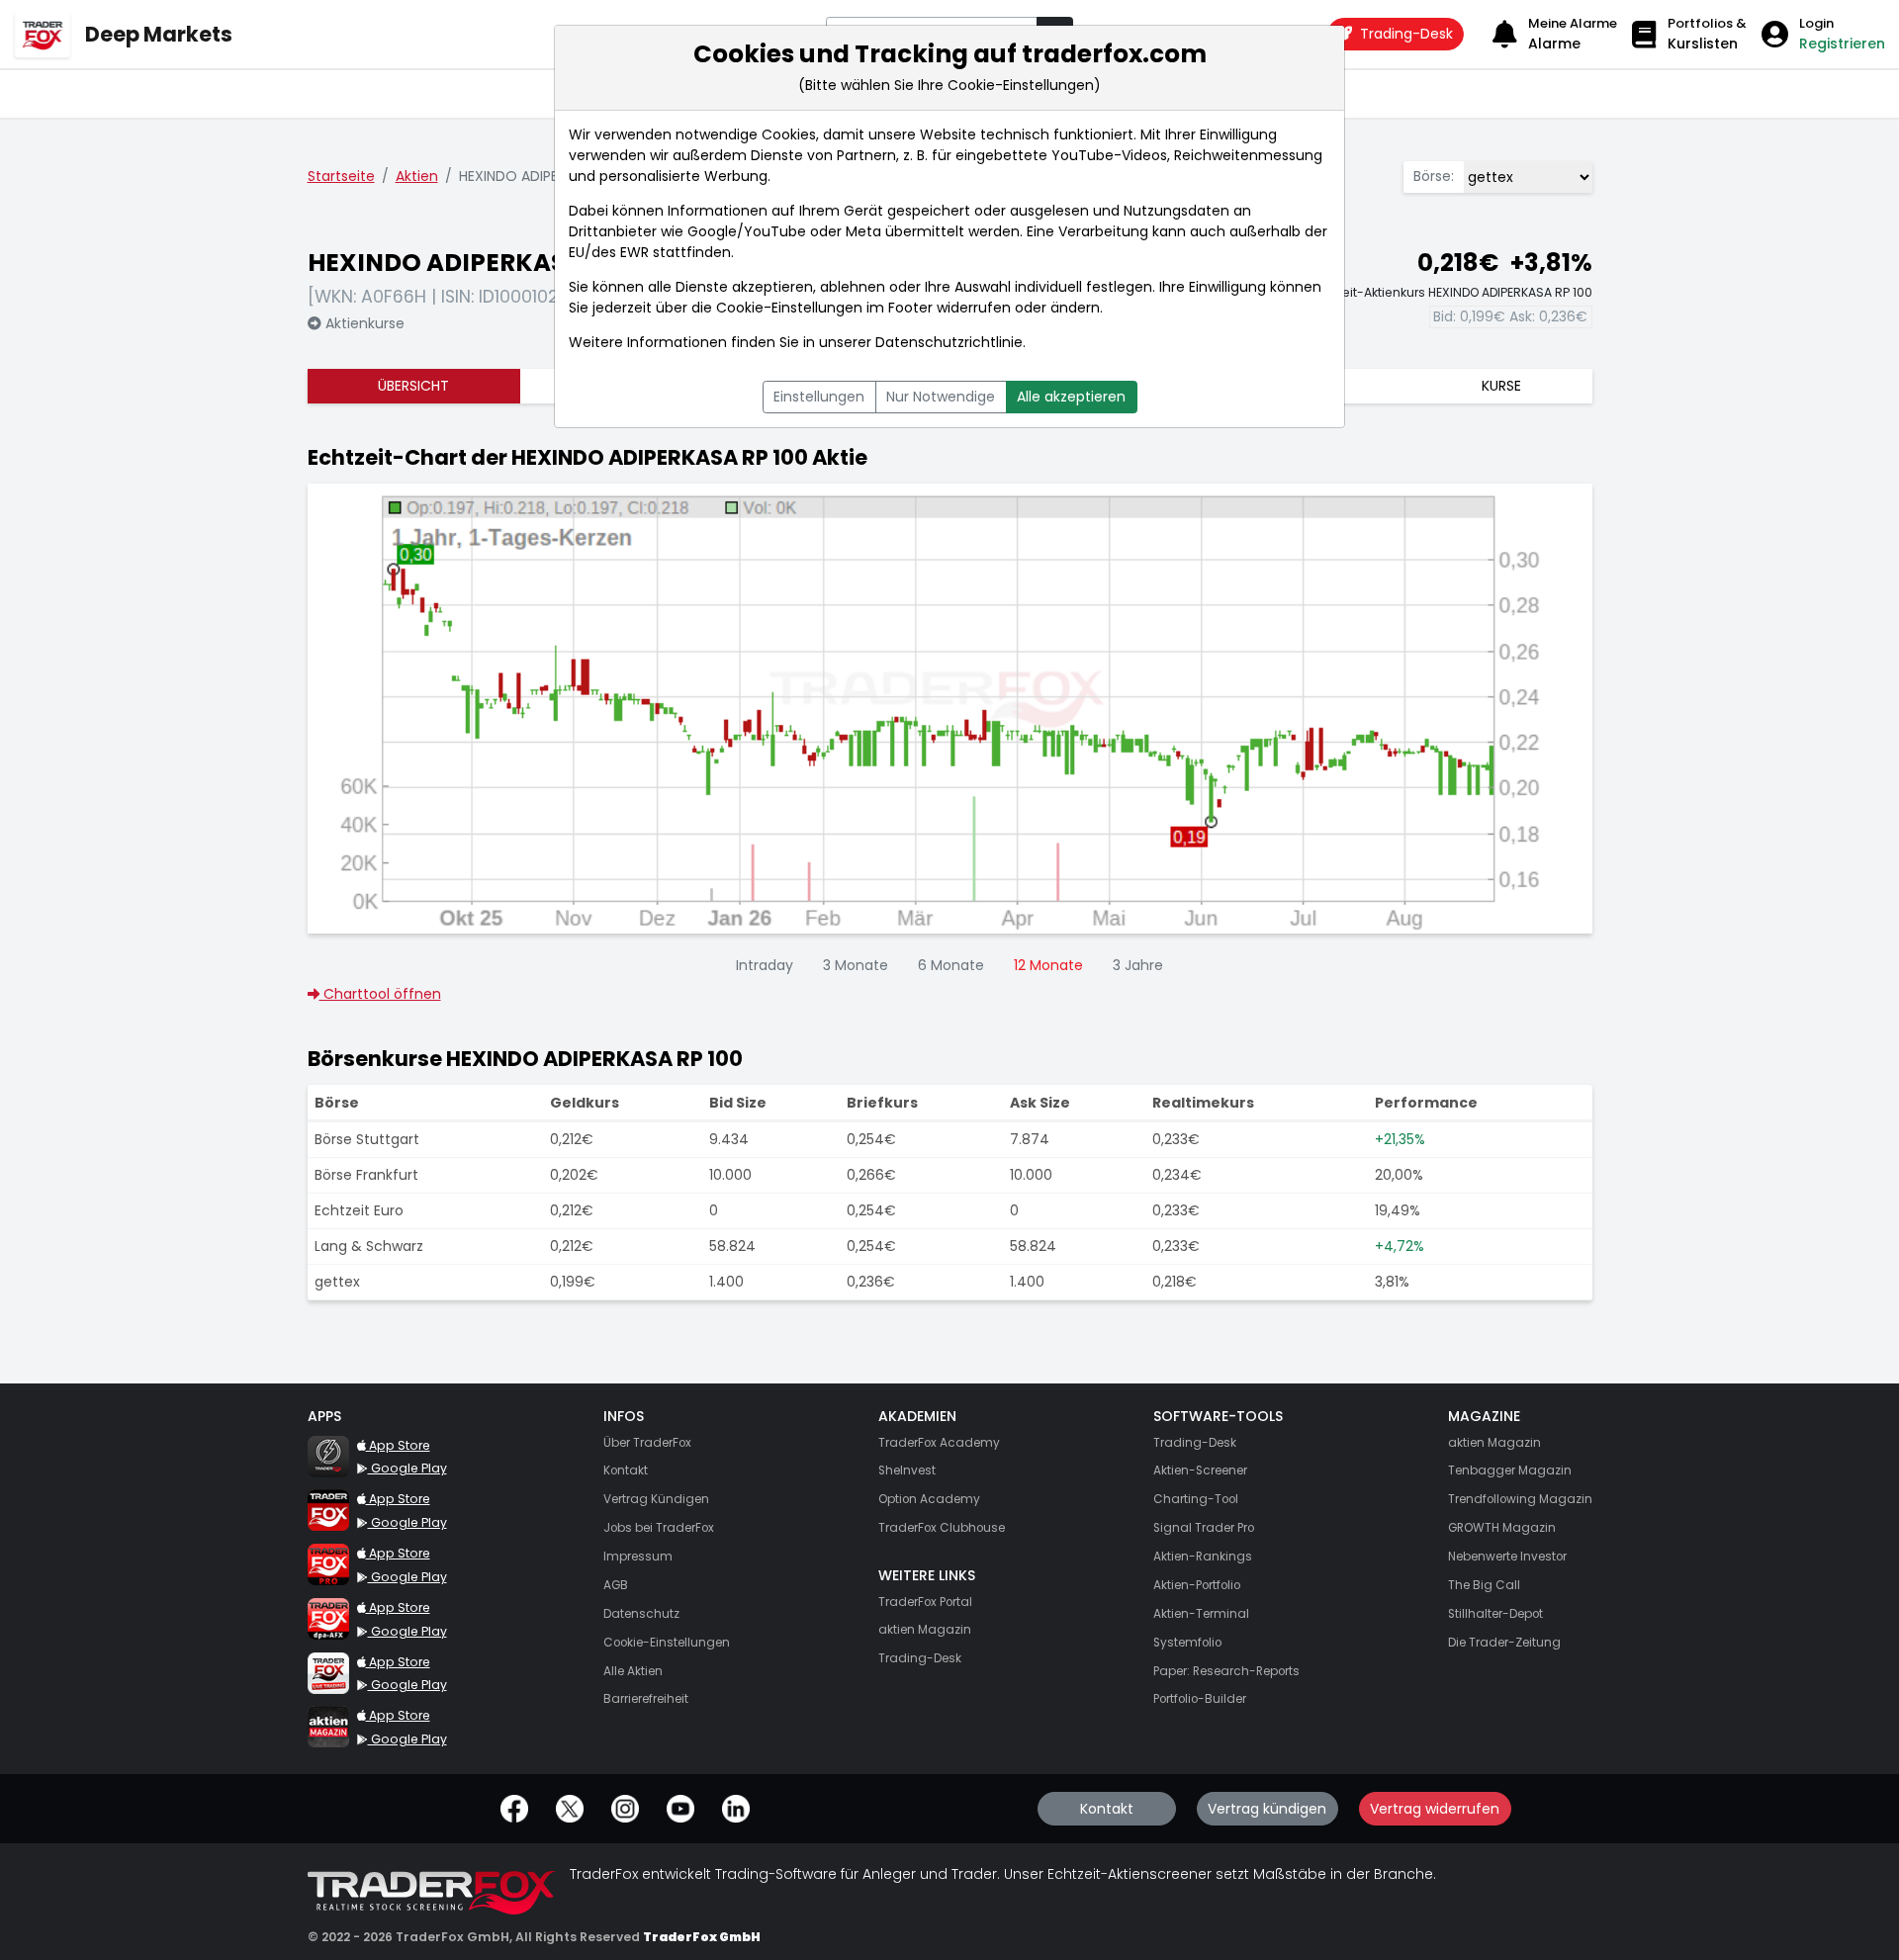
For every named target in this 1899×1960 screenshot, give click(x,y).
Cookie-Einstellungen (789, 308)
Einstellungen (819, 397)
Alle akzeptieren (1071, 397)
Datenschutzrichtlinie (949, 342)
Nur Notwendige (941, 397)
